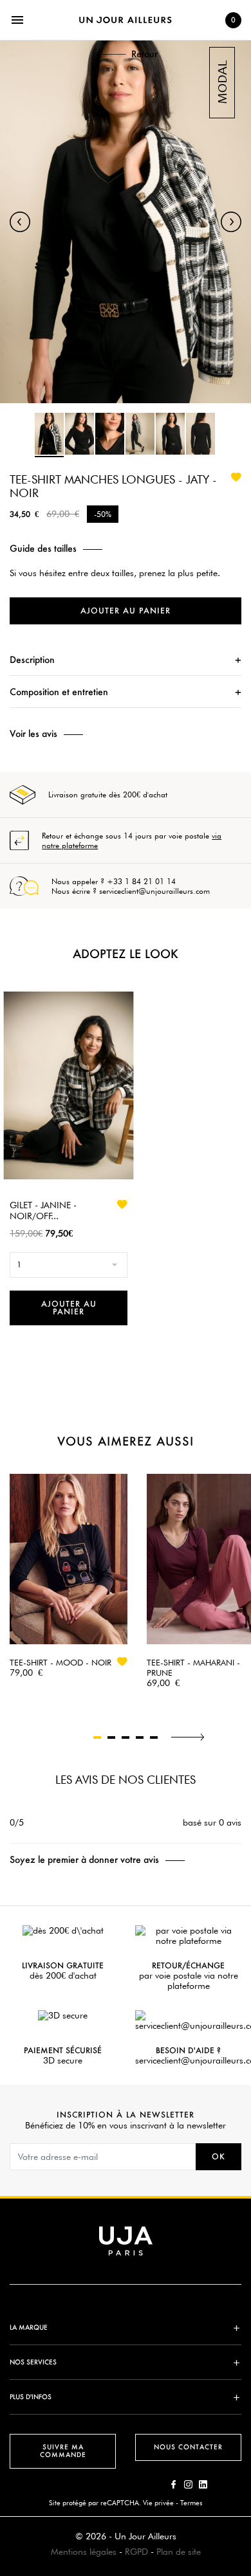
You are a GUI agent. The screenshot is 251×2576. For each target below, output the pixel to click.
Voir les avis (33, 734)
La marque (29, 2327)
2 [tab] (111, 1737)
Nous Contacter (188, 2447)
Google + (203, 2484)
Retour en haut (245, 2385)
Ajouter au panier (126, 611)
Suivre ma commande (63, 2451)
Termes (191, 2503)
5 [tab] (154, 1737)
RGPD (136, 2552)
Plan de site (179, 2552)
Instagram (188, 2484)
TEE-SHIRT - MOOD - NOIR (60, 1662)
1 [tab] (97, 1737)
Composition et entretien (59, 692)
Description (32, 659)
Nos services (33, 2362)
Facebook (173, 2484)
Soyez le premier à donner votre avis (84, 1860)
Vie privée (158, 2503)
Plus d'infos (31, 2397)
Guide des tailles (43, 549)
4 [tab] (140, 1737)
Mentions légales (84, 2552)
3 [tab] (126, 1737)
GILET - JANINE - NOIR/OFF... (43, 1211)
